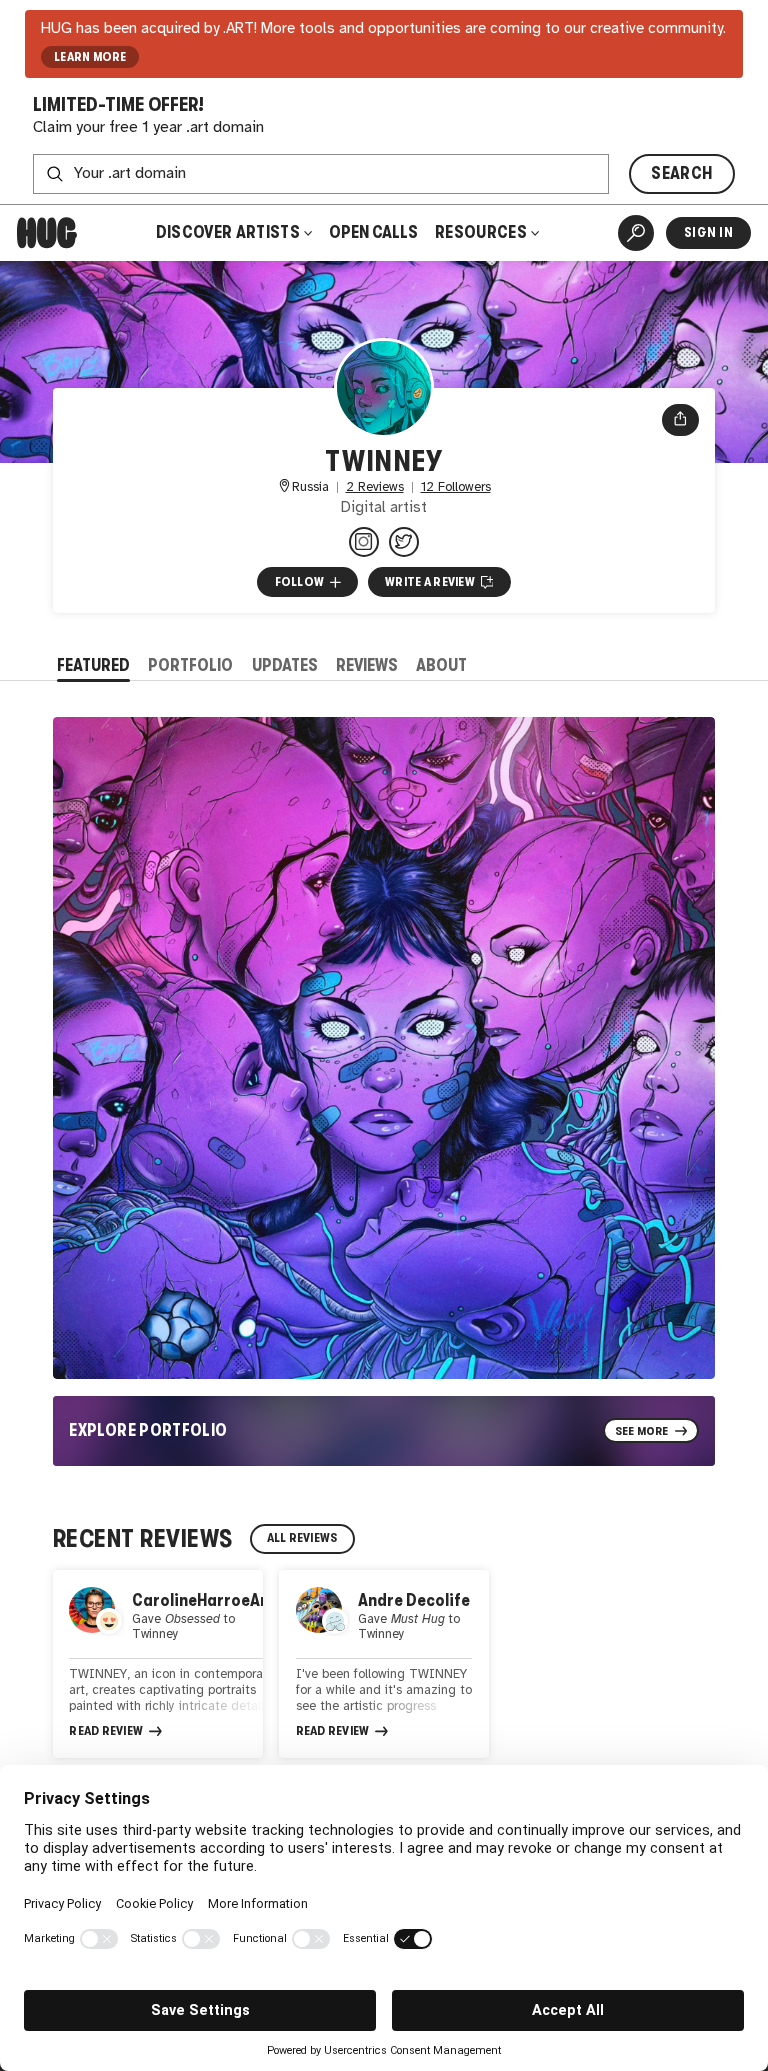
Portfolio (190, 665)
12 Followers (456, 487)
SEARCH (681, 173)
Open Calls (373, 232)
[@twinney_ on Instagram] (364, 542)
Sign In (708, 232)
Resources (482, 232)
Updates (285, 665)
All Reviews (302, 1538)
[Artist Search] (636, 233)
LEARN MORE (90, 57)
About (441, 665)
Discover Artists (228, 232)
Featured (93, 665)
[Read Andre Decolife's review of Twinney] (384, 1664)
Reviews (367, 665)
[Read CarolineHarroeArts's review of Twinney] (158, 1664)
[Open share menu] (680, 420)
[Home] (47, 233)
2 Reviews (375, 487)
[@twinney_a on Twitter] (404, 542)
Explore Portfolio (148, 1430)
